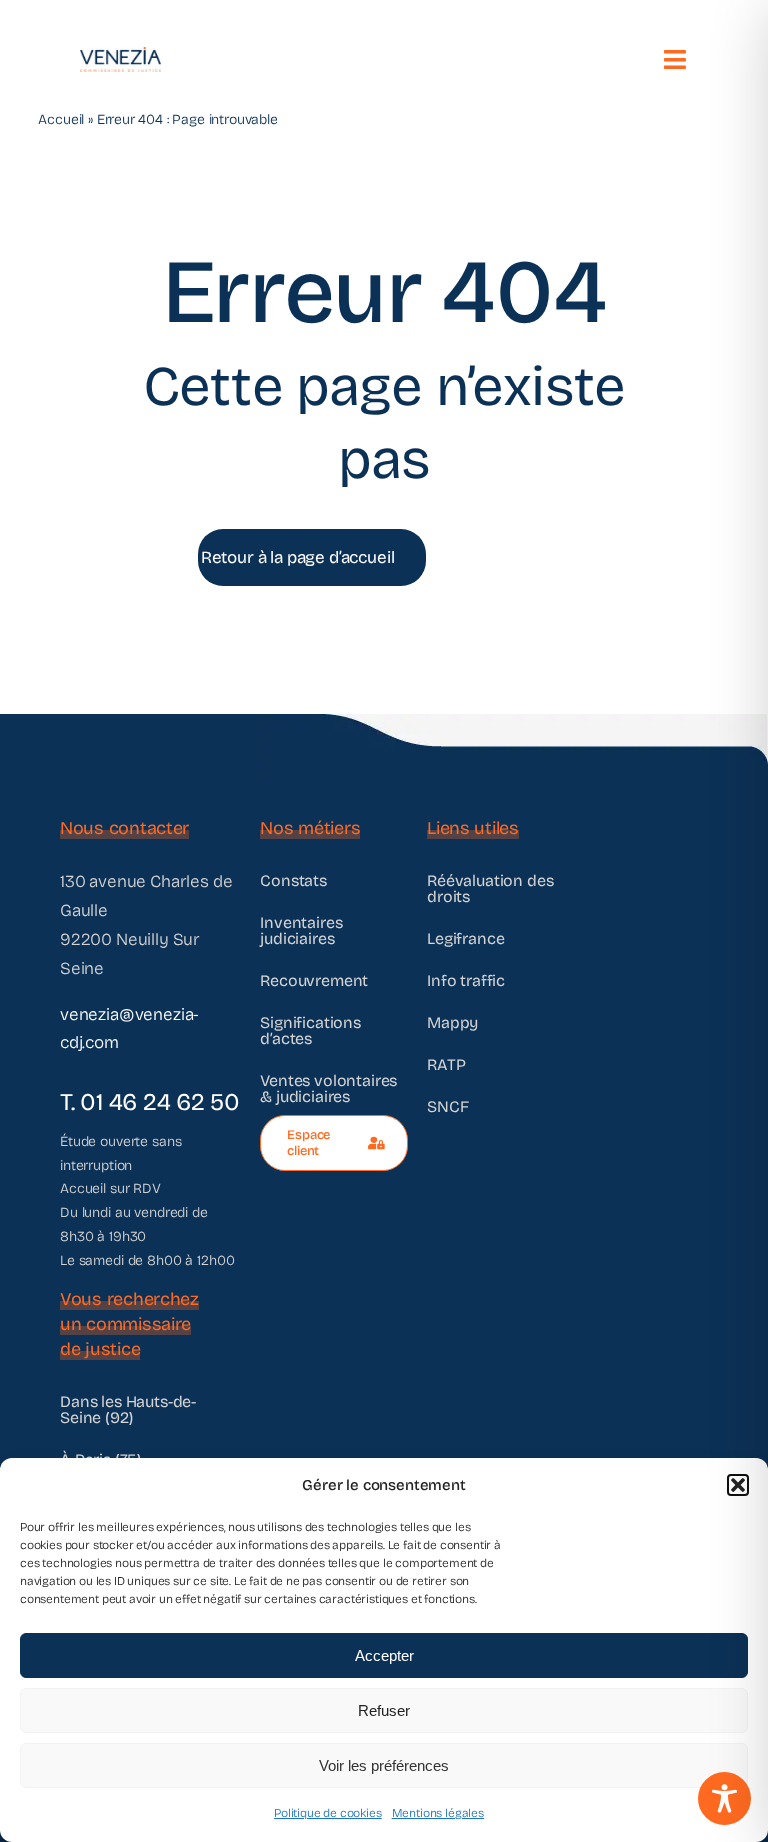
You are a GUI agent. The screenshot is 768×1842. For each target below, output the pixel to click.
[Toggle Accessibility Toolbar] (724, 1798)
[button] (738, 1485)
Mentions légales (438, 1813)
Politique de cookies (328, 1813)
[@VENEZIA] (120, 55)
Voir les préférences (384, 1765)
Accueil (61, 119)
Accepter (384, 1655)
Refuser (384, 1710)
